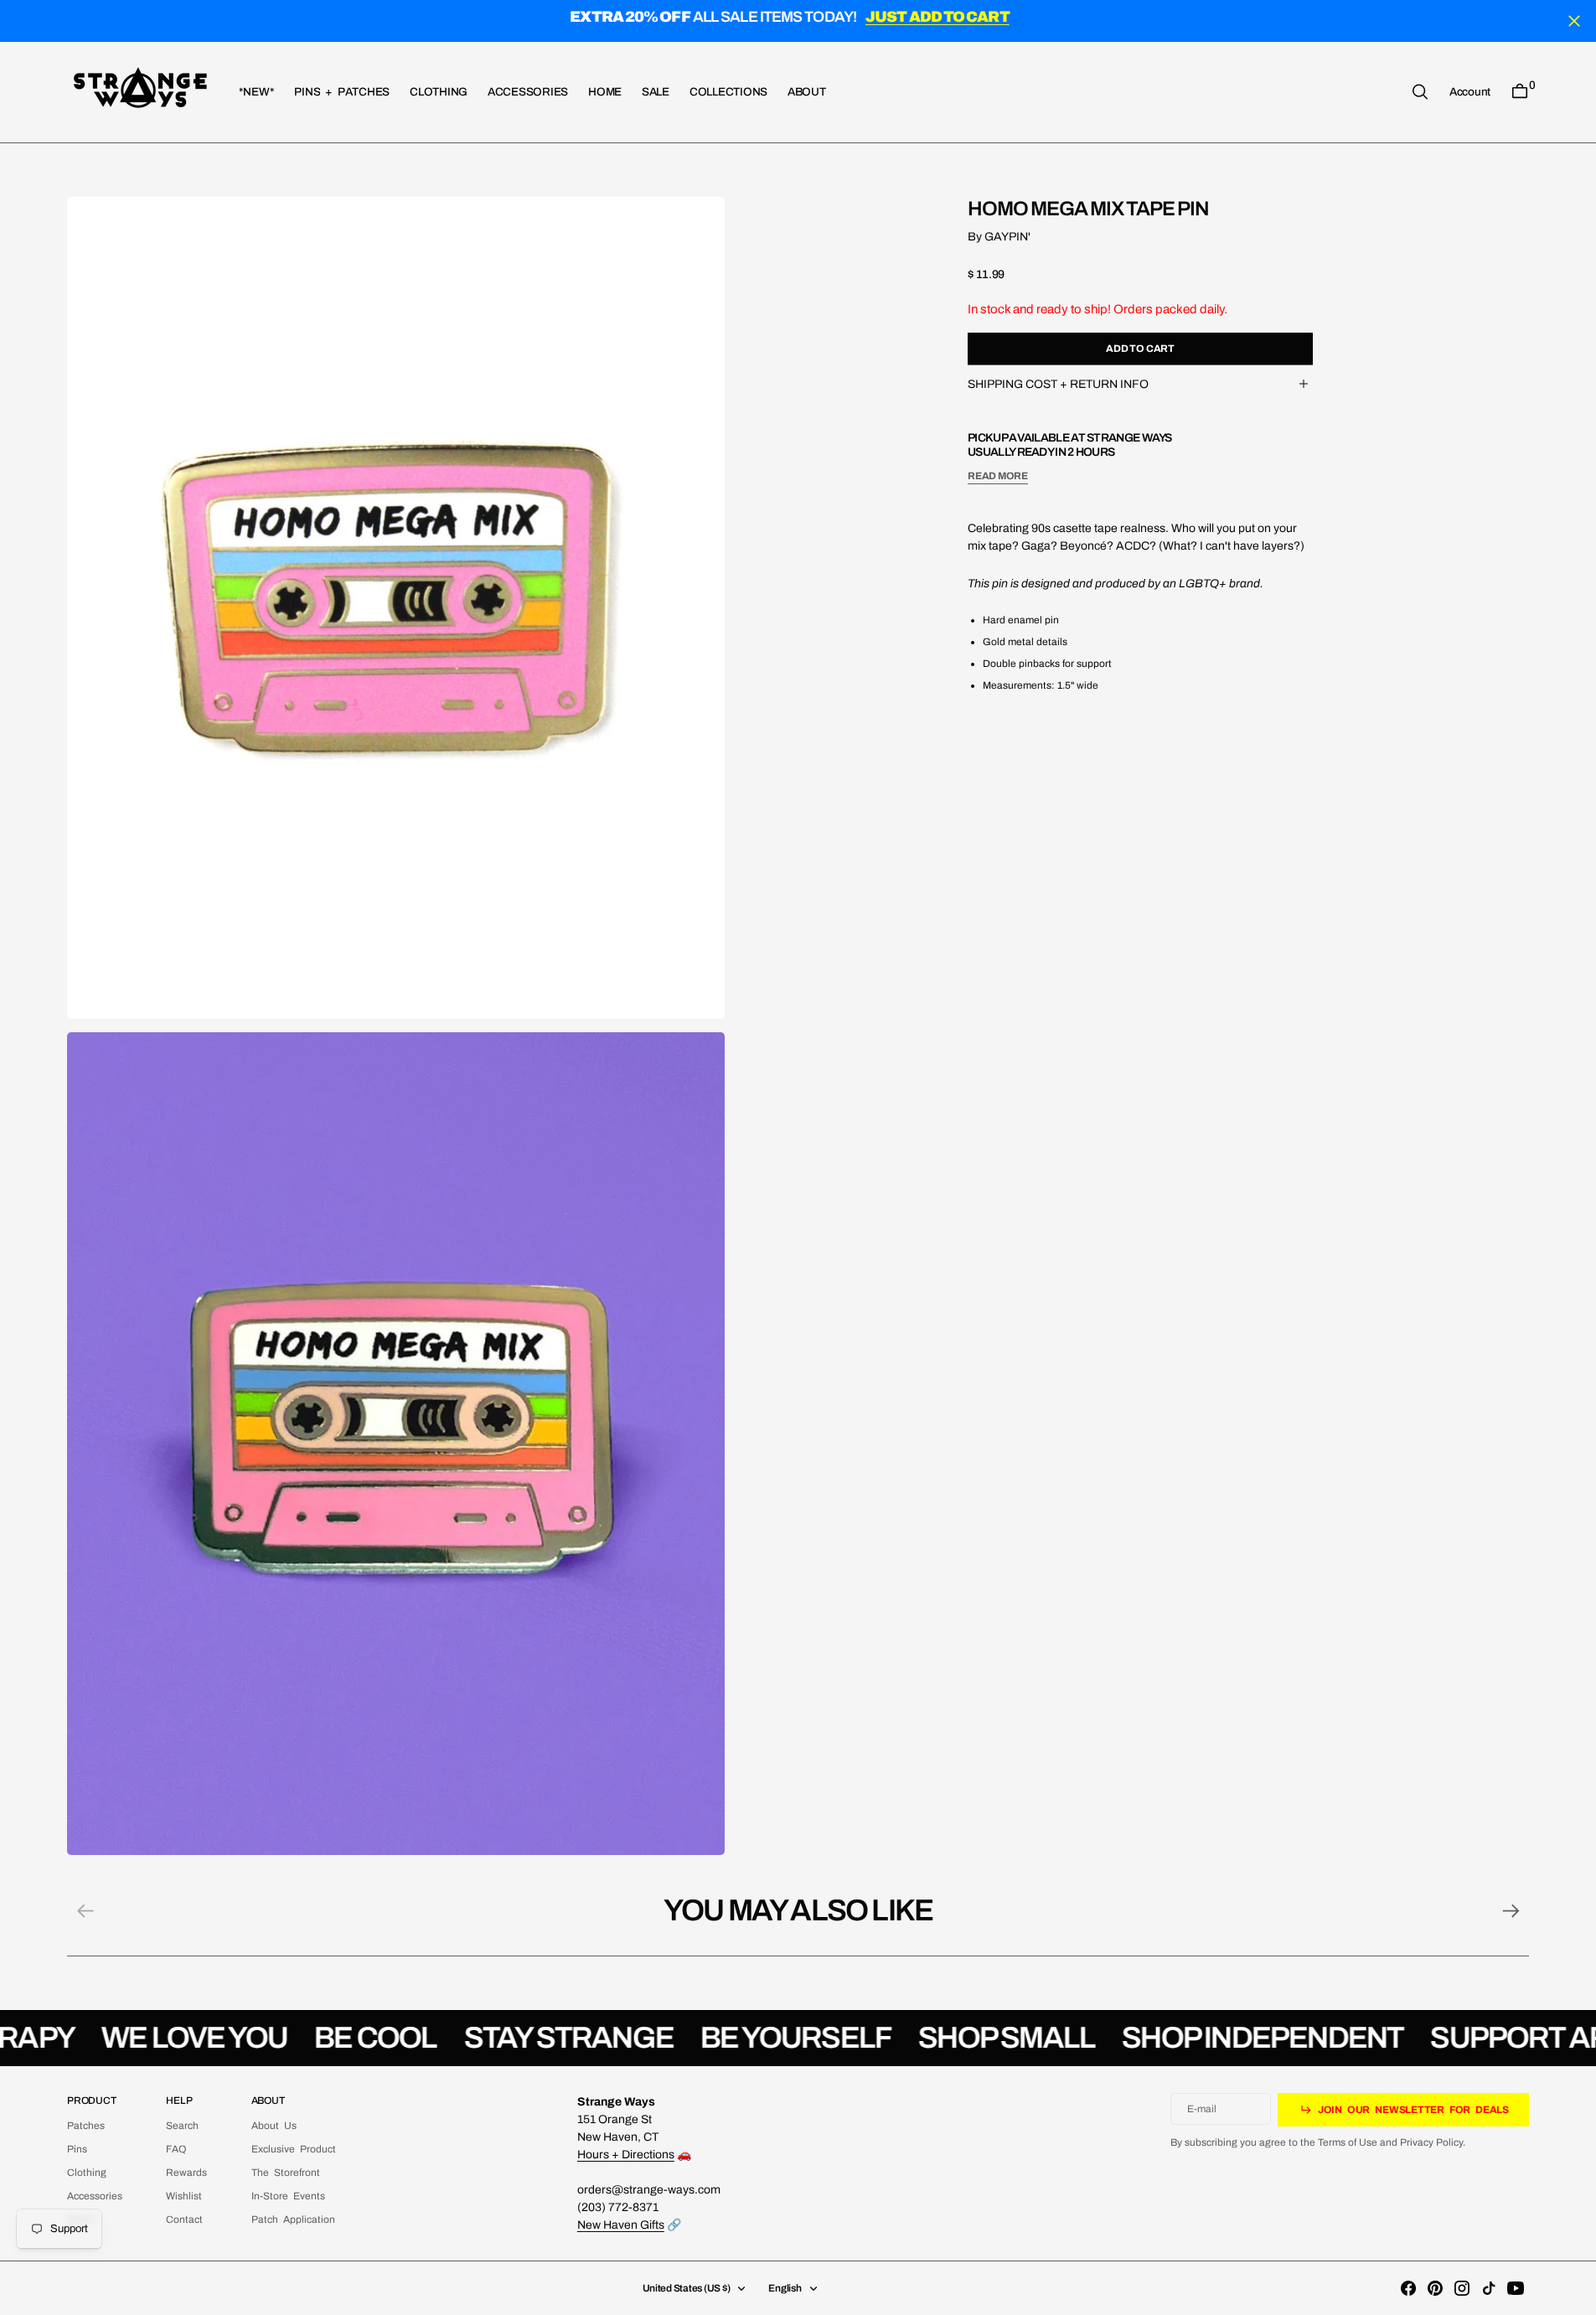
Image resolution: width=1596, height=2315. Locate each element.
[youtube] (1516, 2288)
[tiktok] (1489, 2288)
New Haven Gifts (621, 2225)
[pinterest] (1435, 2288)
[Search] (1420, 92)
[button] (1470, 91)
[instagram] (1462, 2288)
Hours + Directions (626, 2155)
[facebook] (1408, 2288)
